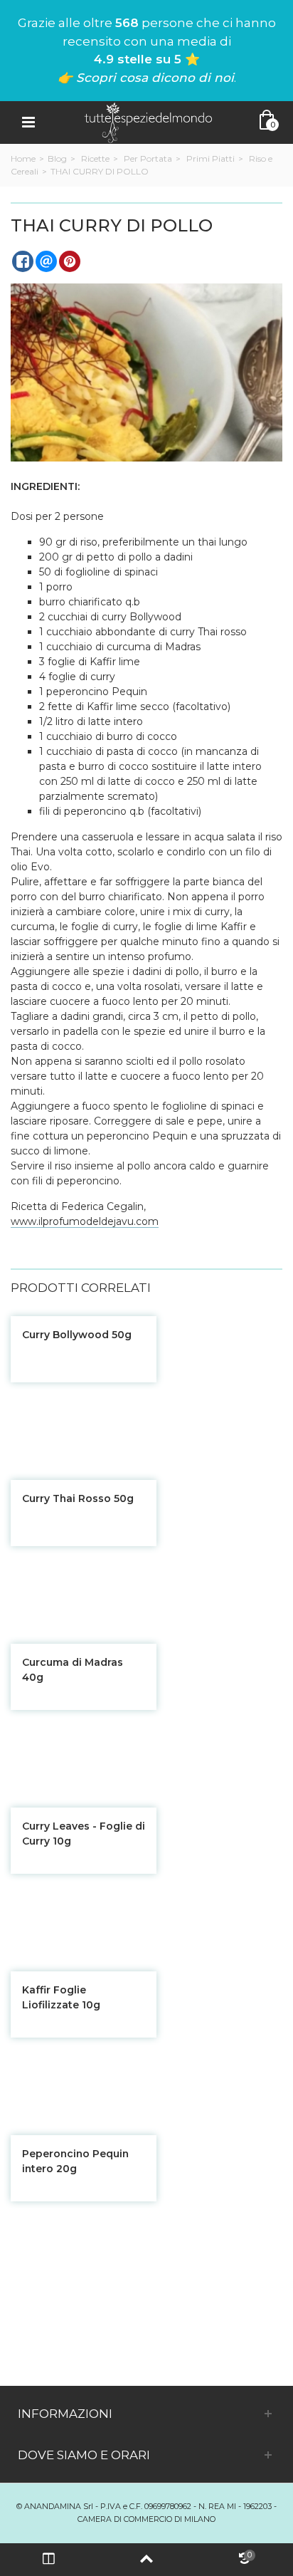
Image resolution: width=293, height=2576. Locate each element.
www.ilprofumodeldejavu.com (85, 1221)
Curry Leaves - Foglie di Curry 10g (84, 1834)
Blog (57, 158)
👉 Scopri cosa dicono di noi (146, 78)
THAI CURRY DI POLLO (100, 171)
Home (23, 158)
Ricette (95, 158)
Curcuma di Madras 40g (73, 1670)
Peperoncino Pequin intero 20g (75, 2161)
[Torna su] (146, 2560)
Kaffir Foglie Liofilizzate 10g (61, 1997)
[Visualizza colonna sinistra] (49, 2560)
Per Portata (148, 158)
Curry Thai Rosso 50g (78, 1498)
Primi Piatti (211, 158)
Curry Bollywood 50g (77, 1335)
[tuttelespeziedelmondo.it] (148, 121)
